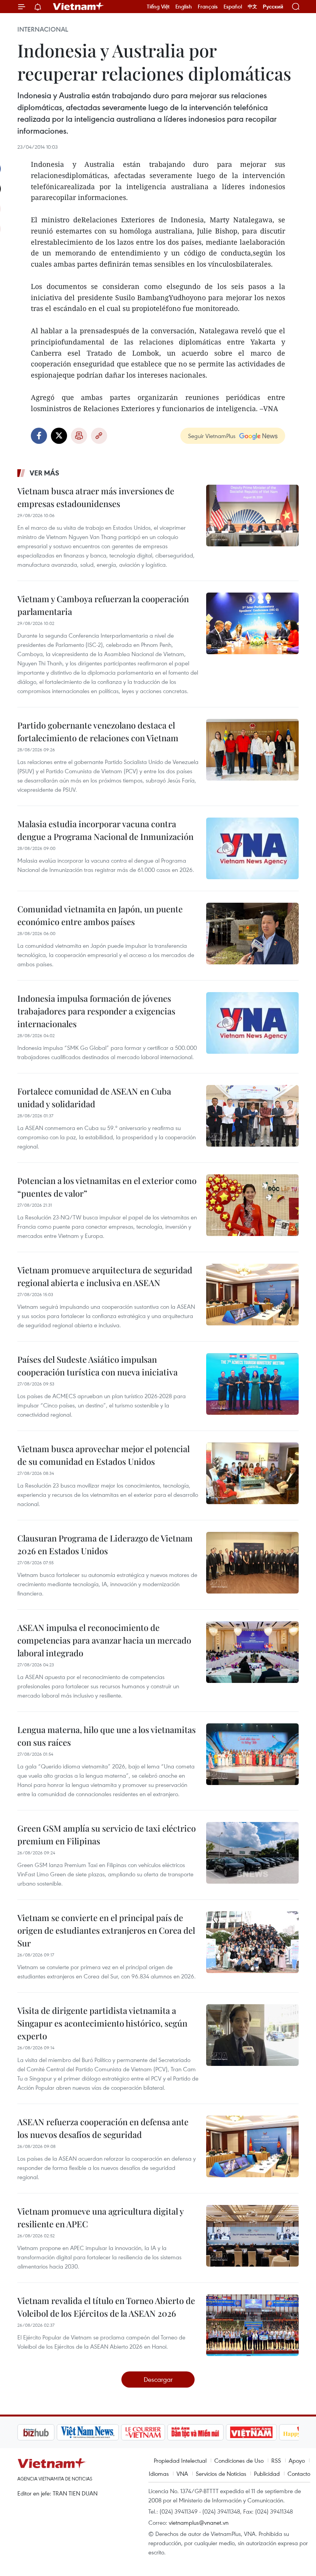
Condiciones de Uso (239, 2460)
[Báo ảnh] (212, 2432)
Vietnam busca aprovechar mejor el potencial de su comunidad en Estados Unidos (103, 1455)
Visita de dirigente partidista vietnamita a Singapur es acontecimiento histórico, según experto (102, 2023)
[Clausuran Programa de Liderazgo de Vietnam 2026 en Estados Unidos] (252, 1563)
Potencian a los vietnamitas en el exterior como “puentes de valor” (107, 1187)
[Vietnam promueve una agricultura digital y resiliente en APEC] (252, 2236)
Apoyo (297, 2460)
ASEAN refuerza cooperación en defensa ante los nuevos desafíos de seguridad (103, 2128)
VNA (182, 2474)
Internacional (43, 29)
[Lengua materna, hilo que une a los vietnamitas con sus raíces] (252, 1754)
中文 (252, 7)
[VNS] (48, 2432)
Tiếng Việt (158, 7)
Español (233, 7)
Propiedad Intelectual (180, 2460)
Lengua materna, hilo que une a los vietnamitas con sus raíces (107, 1736)
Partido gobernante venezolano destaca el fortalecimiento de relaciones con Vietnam (98, 731)
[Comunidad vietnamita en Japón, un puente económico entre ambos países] (252, 934)
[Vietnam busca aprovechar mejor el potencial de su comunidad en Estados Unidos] (252, 1473)
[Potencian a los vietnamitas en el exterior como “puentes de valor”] (252, 1205)
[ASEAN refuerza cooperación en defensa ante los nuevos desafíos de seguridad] (252, 2146)
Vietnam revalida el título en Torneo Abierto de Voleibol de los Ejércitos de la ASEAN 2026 (106, 2307)
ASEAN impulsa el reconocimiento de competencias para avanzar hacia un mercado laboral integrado (104, 1640)
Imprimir (79, 436)
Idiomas (159, 2474)
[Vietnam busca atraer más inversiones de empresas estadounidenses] (252, 516)
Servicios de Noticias (221, 2474)
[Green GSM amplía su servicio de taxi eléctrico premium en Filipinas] (252, 1853)
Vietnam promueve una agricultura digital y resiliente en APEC (100, 2217)
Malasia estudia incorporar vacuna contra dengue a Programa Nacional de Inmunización (105, 830)
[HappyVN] (264, 2432)
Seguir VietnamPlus (212, 436)
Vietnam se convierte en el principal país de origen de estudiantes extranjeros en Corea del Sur (106, 1930)
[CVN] (104, 2432)
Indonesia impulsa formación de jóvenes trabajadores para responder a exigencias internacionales (96, 1011)
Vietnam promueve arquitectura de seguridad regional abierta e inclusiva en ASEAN (105, 1276)
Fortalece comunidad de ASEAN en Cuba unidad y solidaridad (94, 1097)
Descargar (158, 2379)
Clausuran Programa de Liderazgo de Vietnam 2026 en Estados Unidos (105, 1544)
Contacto (299, 2474)
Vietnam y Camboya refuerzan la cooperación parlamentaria (103, 605)
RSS (276, 2460)
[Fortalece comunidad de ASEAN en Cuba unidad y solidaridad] (252, 1116)
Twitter (59, 436)
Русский (273, 7)
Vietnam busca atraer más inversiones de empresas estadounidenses (96, 497)
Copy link (99, 436)
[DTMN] (156, 2432)
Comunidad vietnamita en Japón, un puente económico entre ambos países (100, 915)
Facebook (39, 436)
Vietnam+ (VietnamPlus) (79, 7)
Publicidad (267, 2474)
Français (208, 7)
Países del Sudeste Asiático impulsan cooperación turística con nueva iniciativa (97, 1366)
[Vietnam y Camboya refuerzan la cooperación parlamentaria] (252, 623)
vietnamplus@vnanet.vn (199, 2522)
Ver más (45, 473)
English (184, 7)
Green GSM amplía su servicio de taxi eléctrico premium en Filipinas (107, 1835)
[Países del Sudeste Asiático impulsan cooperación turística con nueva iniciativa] (252, 1384)
